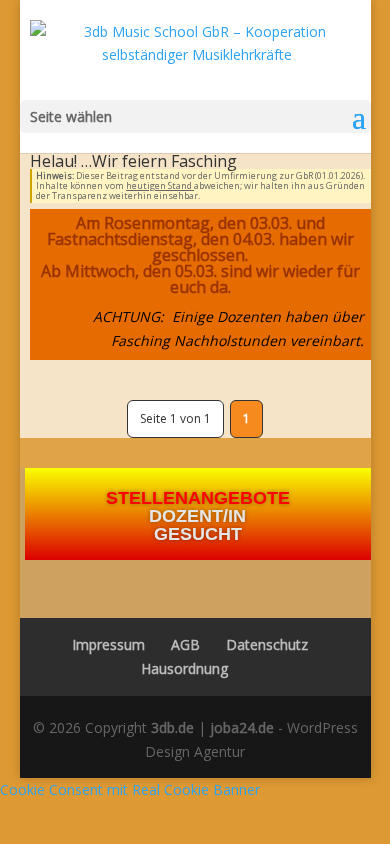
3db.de (172, 727)
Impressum (102, 644)
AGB (185, 644)
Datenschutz (267, 644)
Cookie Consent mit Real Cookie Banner (130, 789)
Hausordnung (184, 668)
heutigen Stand (160, 185)
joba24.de (242, 727)
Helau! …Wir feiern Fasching (133, 161)
